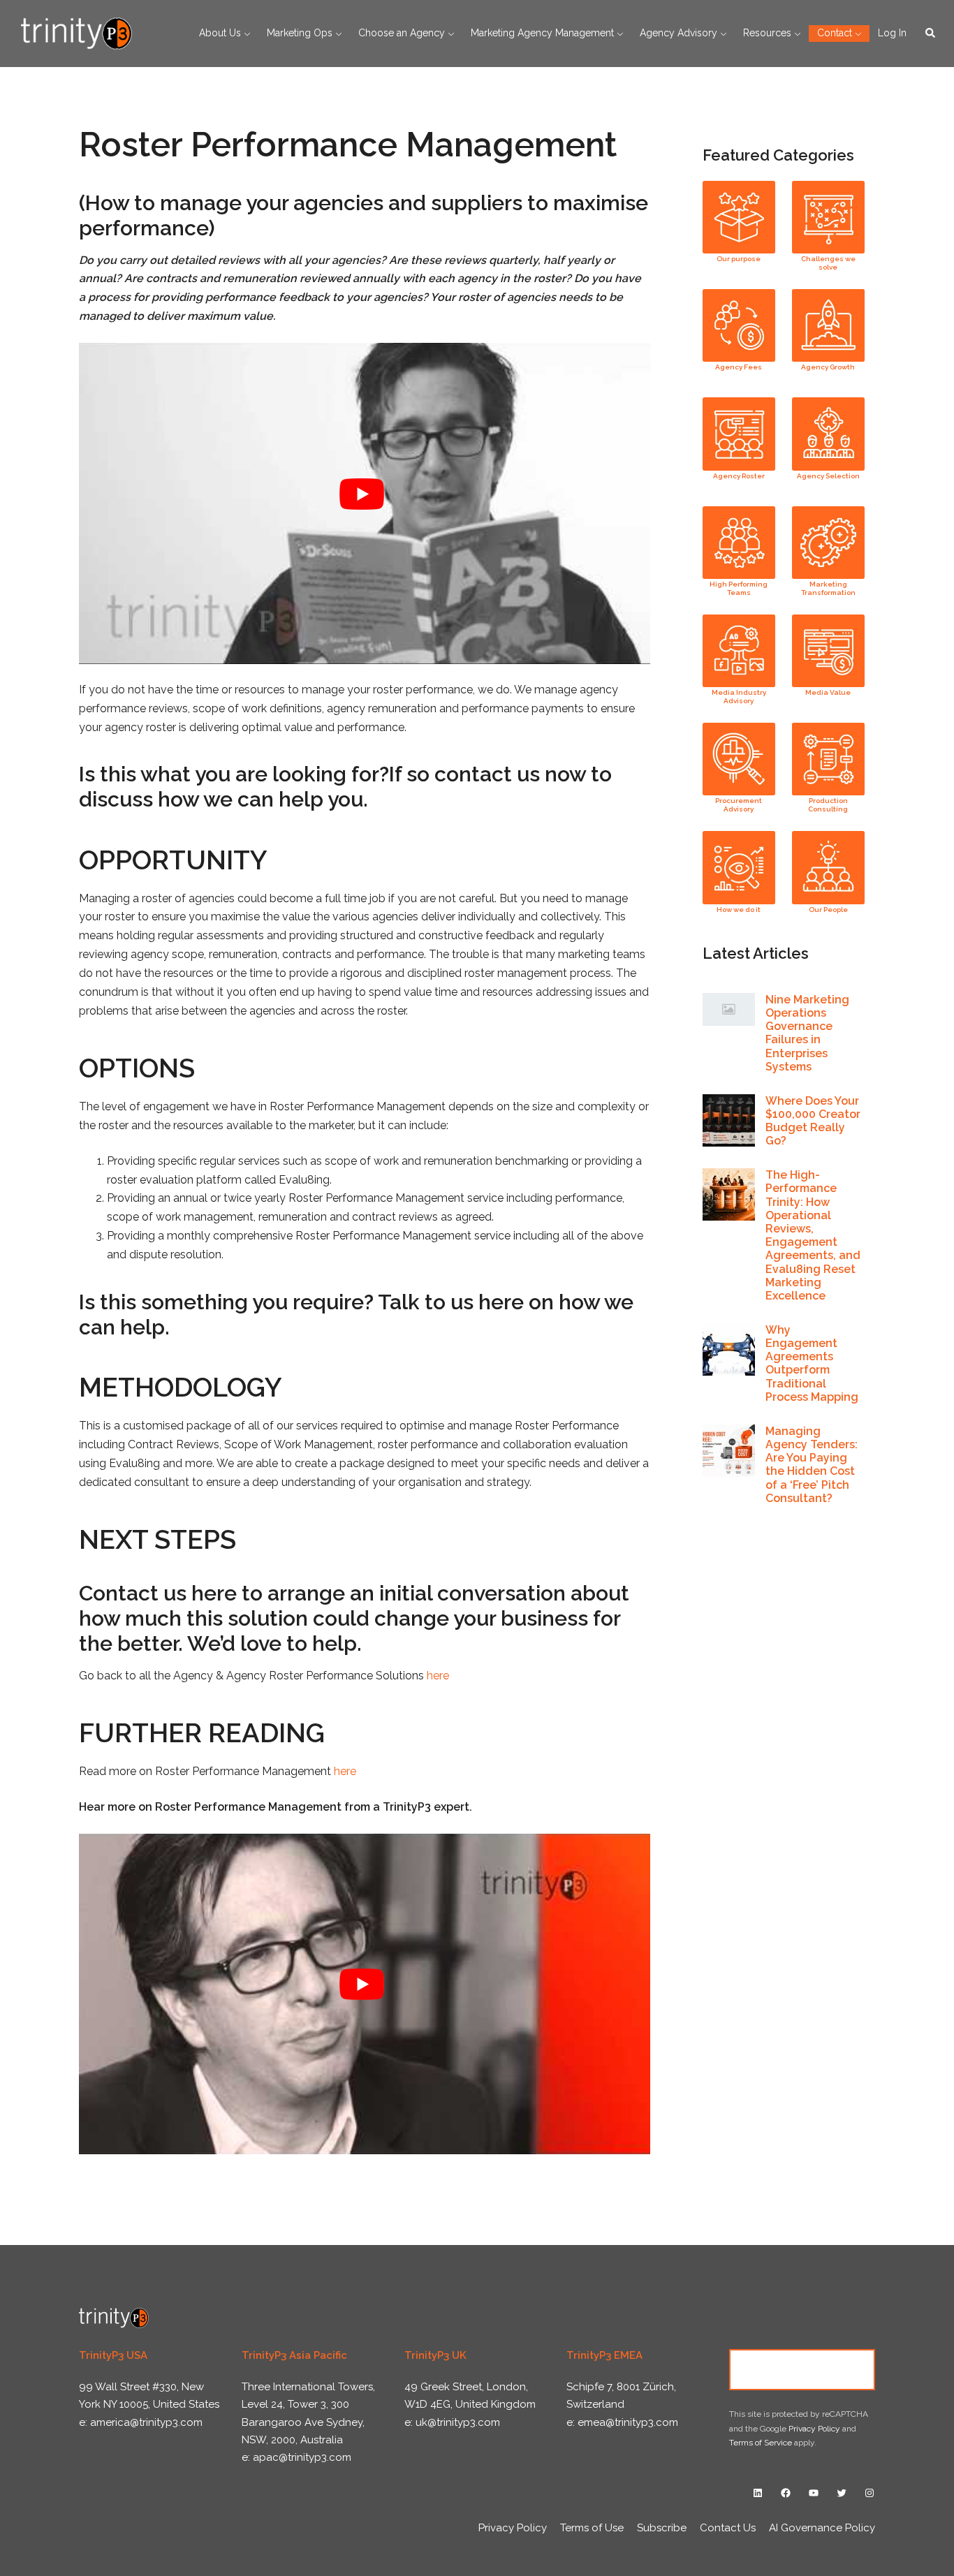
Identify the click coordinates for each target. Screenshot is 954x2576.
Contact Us (802, 2369)
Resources (767, 33)
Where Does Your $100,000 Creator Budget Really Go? (813, 1121)
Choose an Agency (402, 33)
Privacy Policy (814, 2429)
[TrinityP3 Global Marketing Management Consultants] (76, 32)
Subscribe (662, 2528)
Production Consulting (828, 805)
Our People (828, 910)
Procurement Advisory (739, 805)
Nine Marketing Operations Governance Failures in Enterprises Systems (807, 1033)
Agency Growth (828, 367)
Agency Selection (828, 476)
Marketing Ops (300, 33)
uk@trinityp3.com (458, 2422)
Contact (835, 33)
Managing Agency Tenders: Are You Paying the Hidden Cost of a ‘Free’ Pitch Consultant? (812, 1465)
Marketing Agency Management (542, 33)
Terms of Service (761, 2443)
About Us (220, 33)
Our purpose (739, 259)
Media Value (828, 692)
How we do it (739, 910)
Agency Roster (739, 476)
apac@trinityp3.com (302, 2457)
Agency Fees (739, 367)
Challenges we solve (828, 263)
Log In (892, 33)
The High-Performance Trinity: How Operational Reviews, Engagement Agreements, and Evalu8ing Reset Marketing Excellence (813, 1235)
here (438, 1676)
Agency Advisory (678, 33)
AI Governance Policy (822, 2528)
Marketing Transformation (828, 588)
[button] (931, 34)
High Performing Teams (739, 588)
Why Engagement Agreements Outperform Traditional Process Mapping (812, 1363)
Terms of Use (592, 2528)
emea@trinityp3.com (628, 2422)
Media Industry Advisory (739, 697)
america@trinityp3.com (146, 2422)
